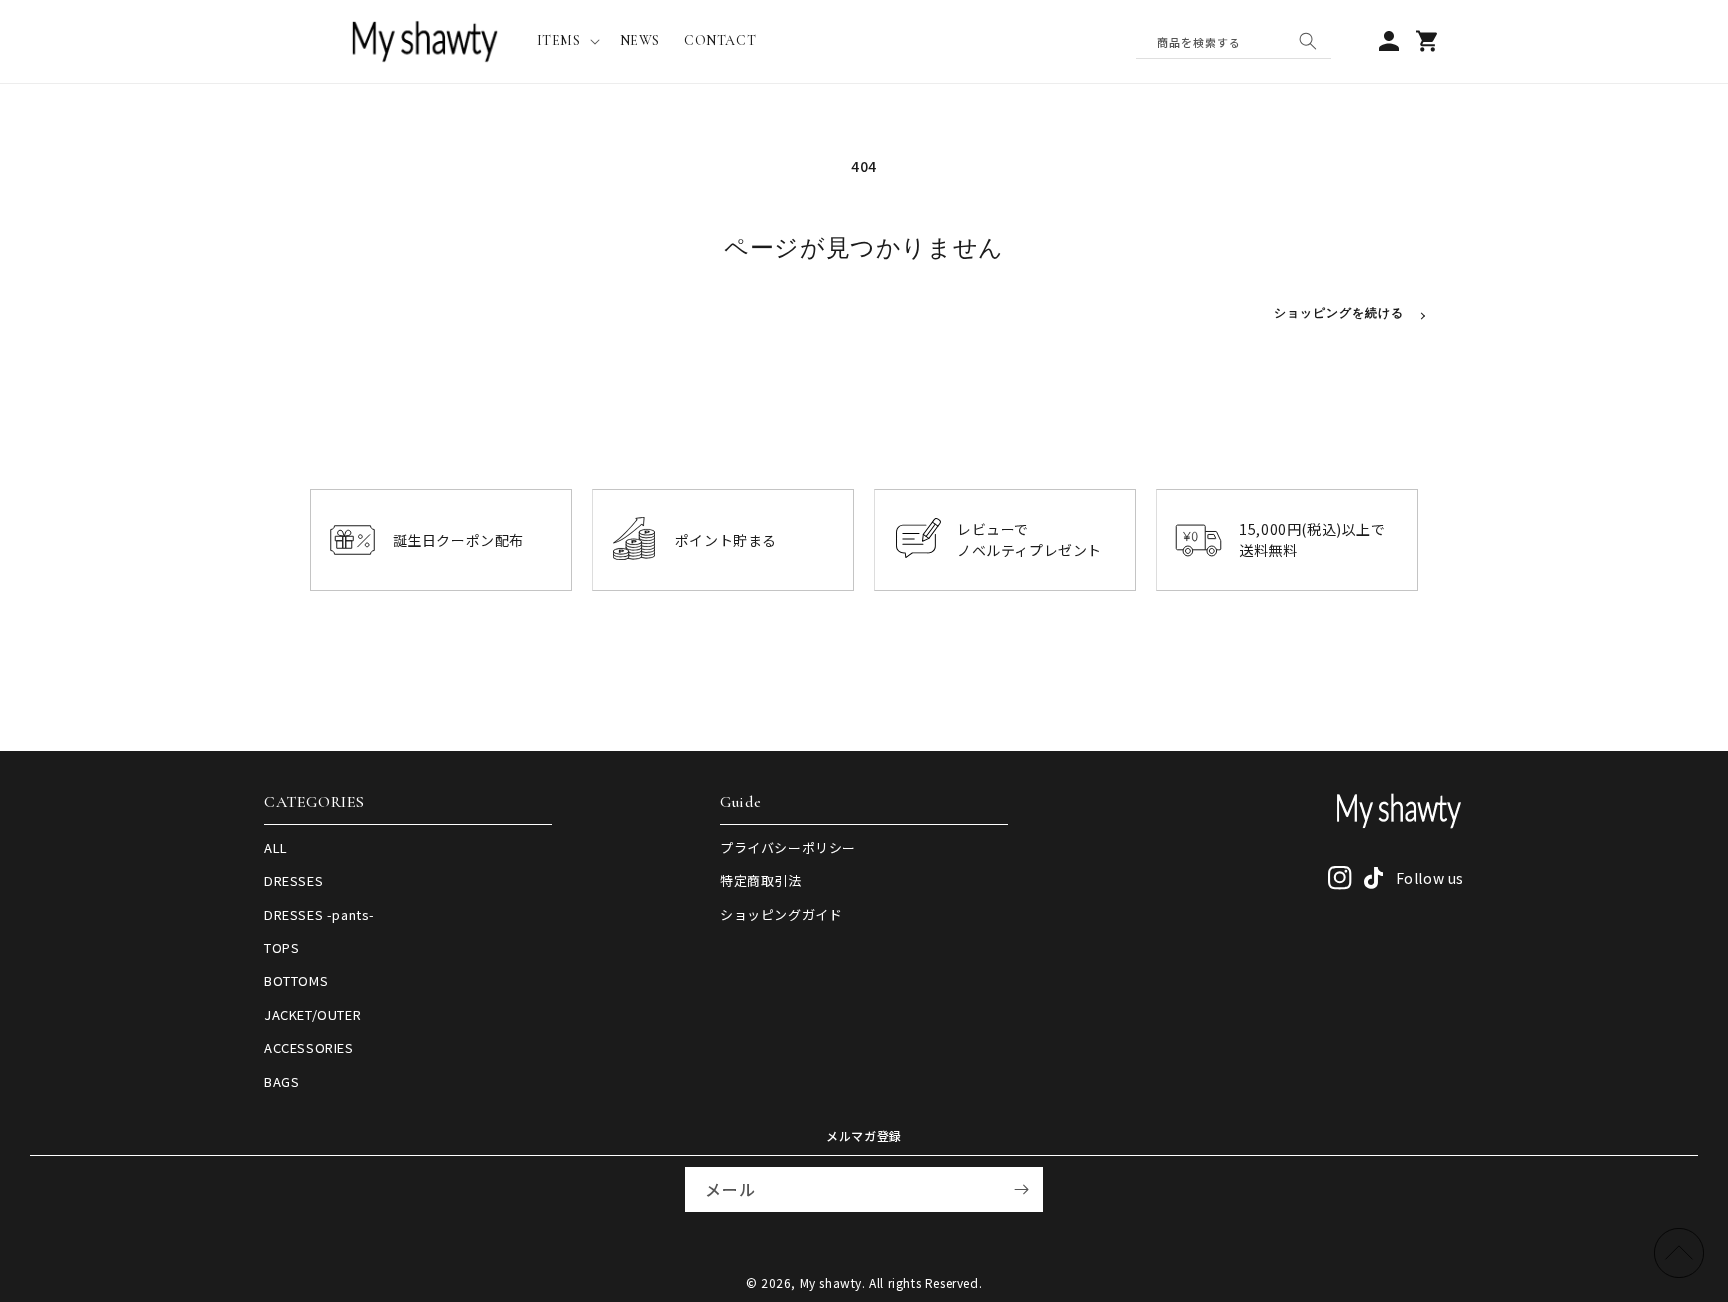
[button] (566, 41)
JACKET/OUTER (312, 1014)
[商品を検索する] (1308, 41)
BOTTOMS (296, 980)
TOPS (281, 947)
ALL (276, 847)
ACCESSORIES (309, 1047)
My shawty (831, 1282)
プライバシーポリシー (788, 847)
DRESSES (293, 880)
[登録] (1021, 1189)
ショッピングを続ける (1339, 313)
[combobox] (1233, 41)
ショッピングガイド (781, 914)
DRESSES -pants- (319, 914)
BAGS (281, 1081)
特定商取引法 (761, 880)
